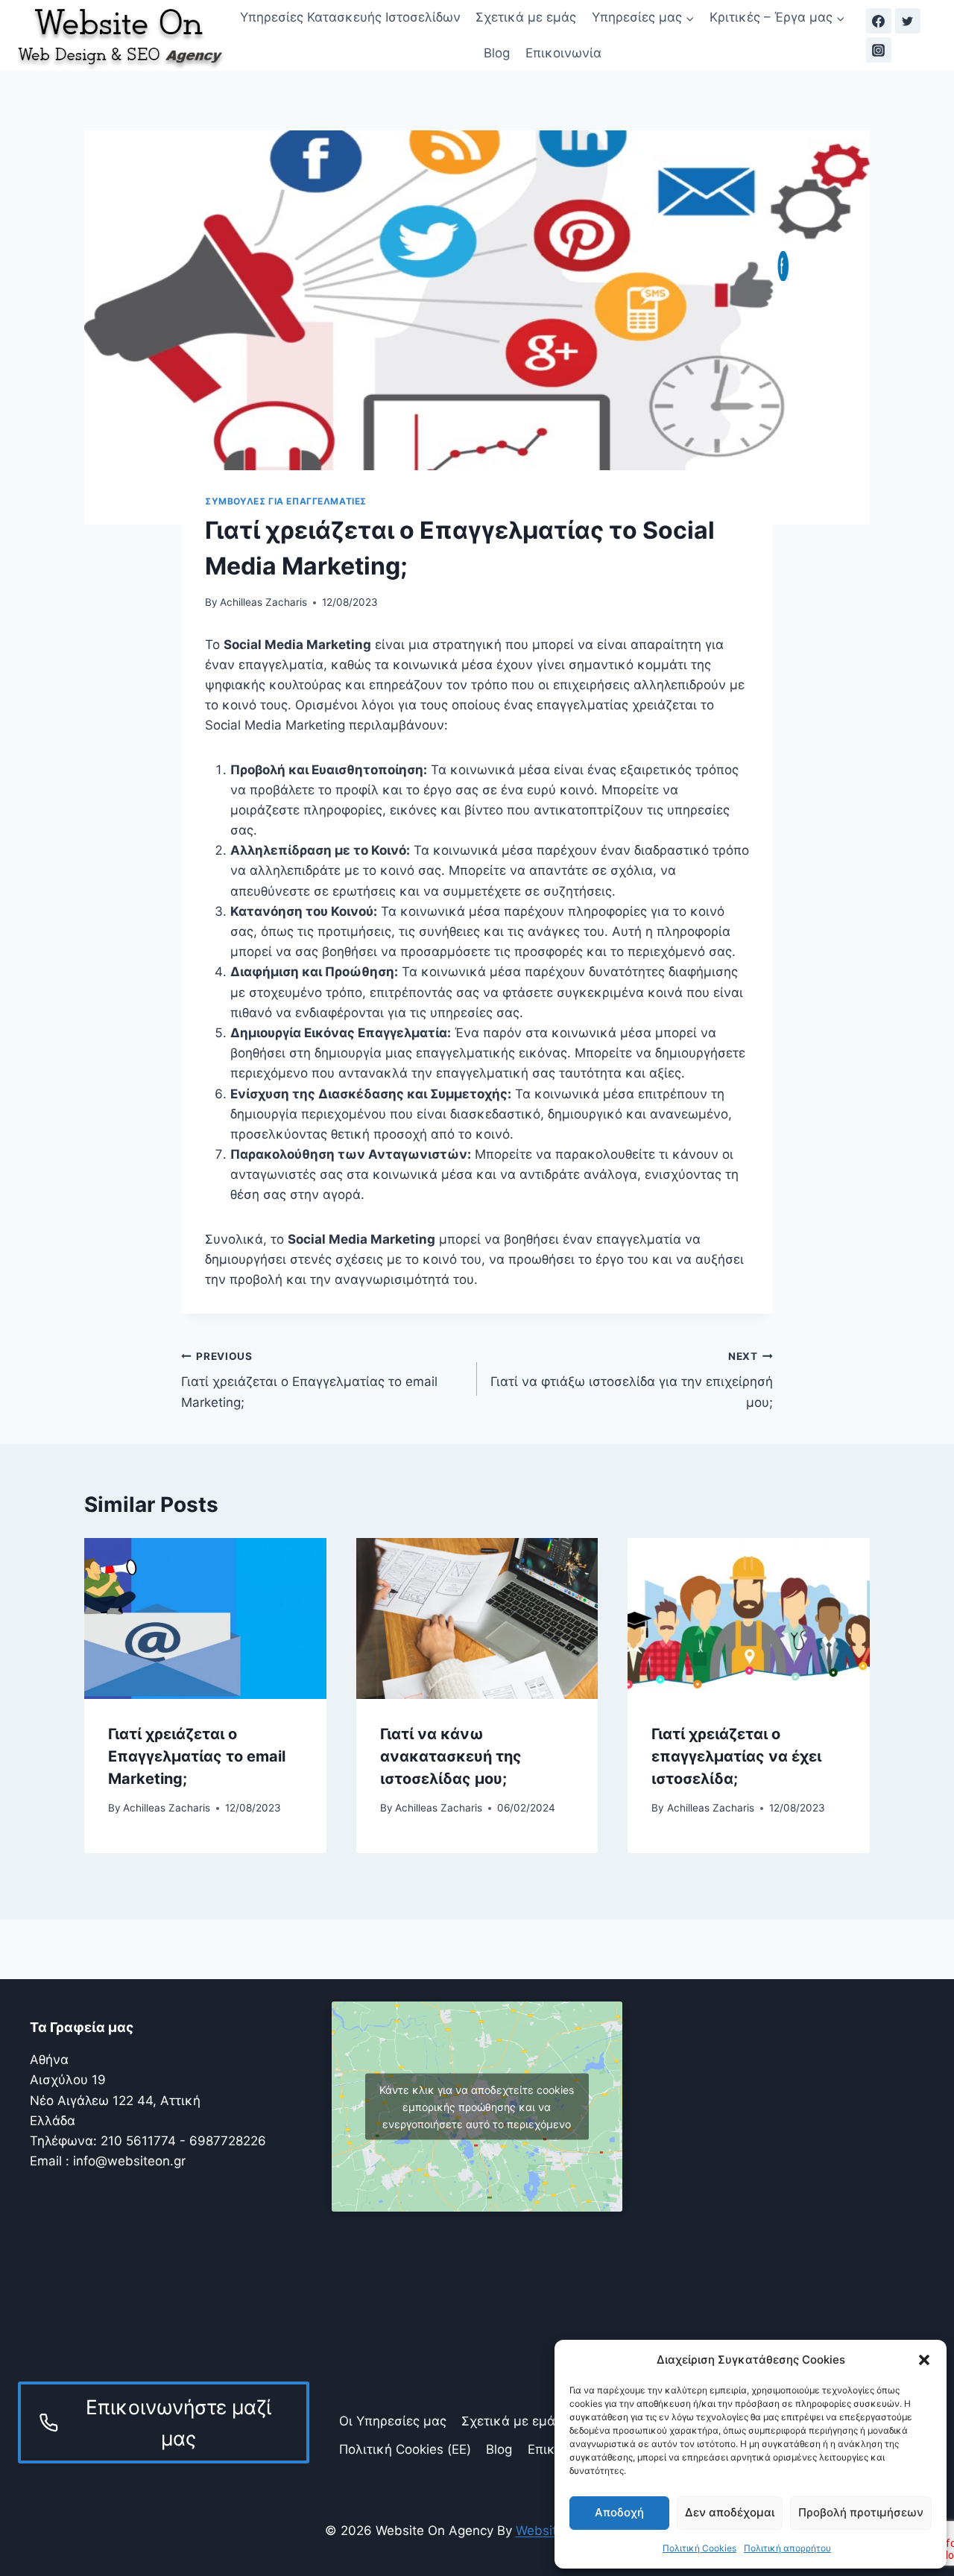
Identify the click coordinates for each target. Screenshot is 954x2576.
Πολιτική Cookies (699, 2548)
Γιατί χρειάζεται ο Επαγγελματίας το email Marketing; (309, 1380)
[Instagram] (879, 50)
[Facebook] (879, 21)
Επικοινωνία (563, 53)
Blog (497, 53)
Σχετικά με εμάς (526, 17)
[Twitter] (908, 21)
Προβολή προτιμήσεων (861, 2512)
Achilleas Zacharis (263, 602)
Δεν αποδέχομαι (730, 2512)
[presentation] (205, 1618)
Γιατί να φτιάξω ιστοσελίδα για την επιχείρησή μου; (632, 1380)
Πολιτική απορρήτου (787, 2548)
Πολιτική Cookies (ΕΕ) (405, 2449)
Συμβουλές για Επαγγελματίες (286, 501)
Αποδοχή (619, 2512)
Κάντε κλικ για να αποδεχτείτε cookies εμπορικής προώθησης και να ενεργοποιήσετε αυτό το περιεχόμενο (477, 2106)
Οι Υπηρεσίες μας (393, 2421)
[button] (924, 2360)
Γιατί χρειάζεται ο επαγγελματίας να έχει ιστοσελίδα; (736, 1756)
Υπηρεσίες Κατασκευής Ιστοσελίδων (350, 17)
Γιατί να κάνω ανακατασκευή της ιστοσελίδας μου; (451, 1756)
